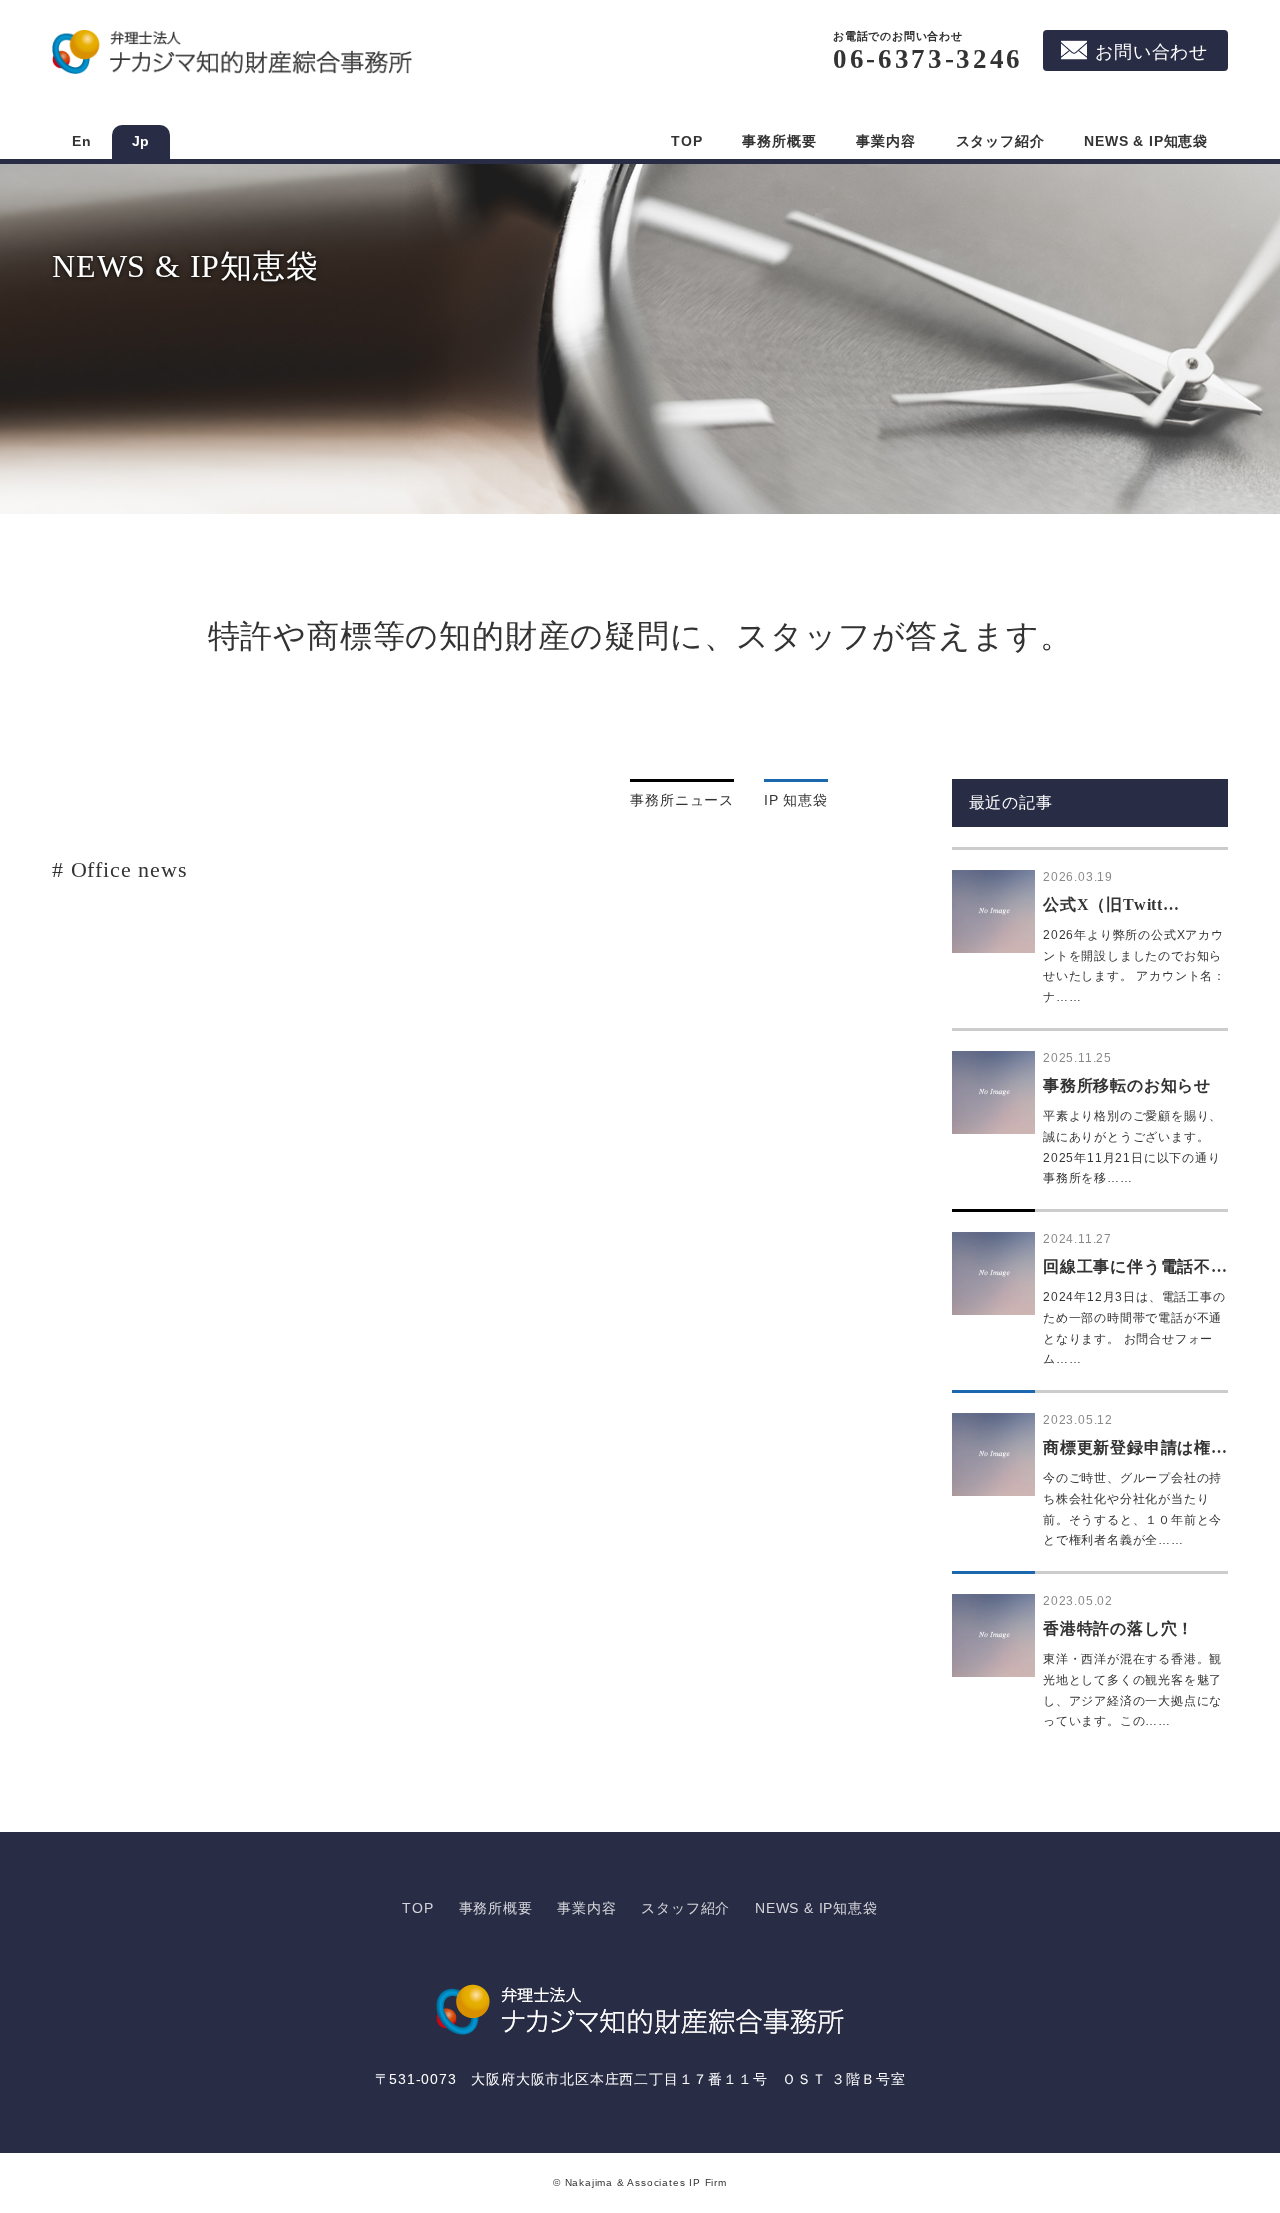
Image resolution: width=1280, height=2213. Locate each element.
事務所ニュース (682, 800)
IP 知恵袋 (796, 800)
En (82, 141)
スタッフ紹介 (1000, 141)
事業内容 (885, 141)
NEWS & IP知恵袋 (1146, 141)
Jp (141, 141)
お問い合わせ (1151, 52)
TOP (686, 141)
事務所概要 (779, 141)
